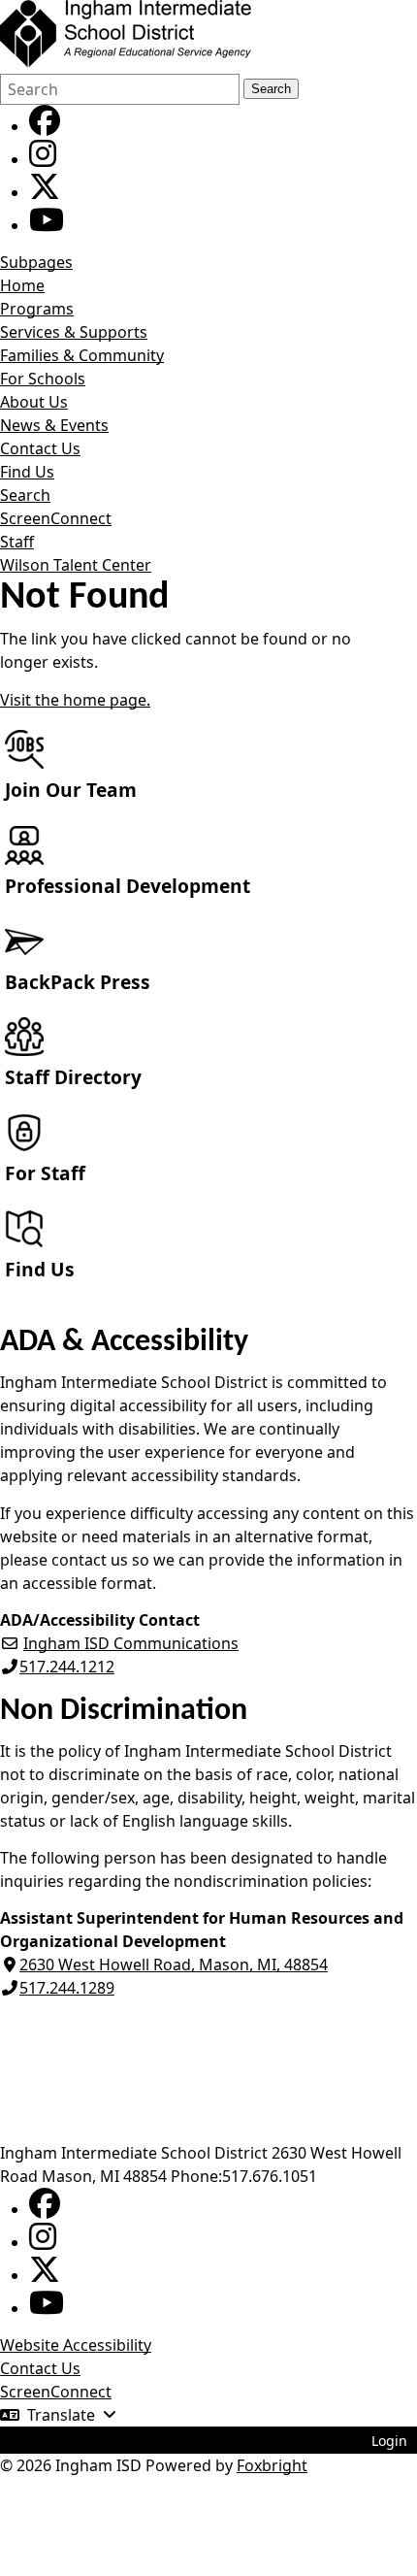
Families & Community (82, 355)
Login (389, 2441)
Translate (61, 2415)
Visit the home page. (75, 700)
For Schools (43, 379)
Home (22, 285)
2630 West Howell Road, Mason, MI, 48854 (174, 1965)
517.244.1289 (67, 1988)
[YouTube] (47, 225)
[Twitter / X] (45, 192)
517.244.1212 (67, 1667)
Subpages (36, 262)
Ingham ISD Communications (131, 1643)
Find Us (27, 472)
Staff (17, 542)
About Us (34, 402)
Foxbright (272, 2465)
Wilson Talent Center (76, 565)
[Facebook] (45, 126)
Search (271, 89)
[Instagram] (43, 159)
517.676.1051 (270, 2176)
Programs (37, 309)
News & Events (54, 425)
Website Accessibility (76, 2345)
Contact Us (40, 448)
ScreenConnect (56, 518)
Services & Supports (74, 332)
